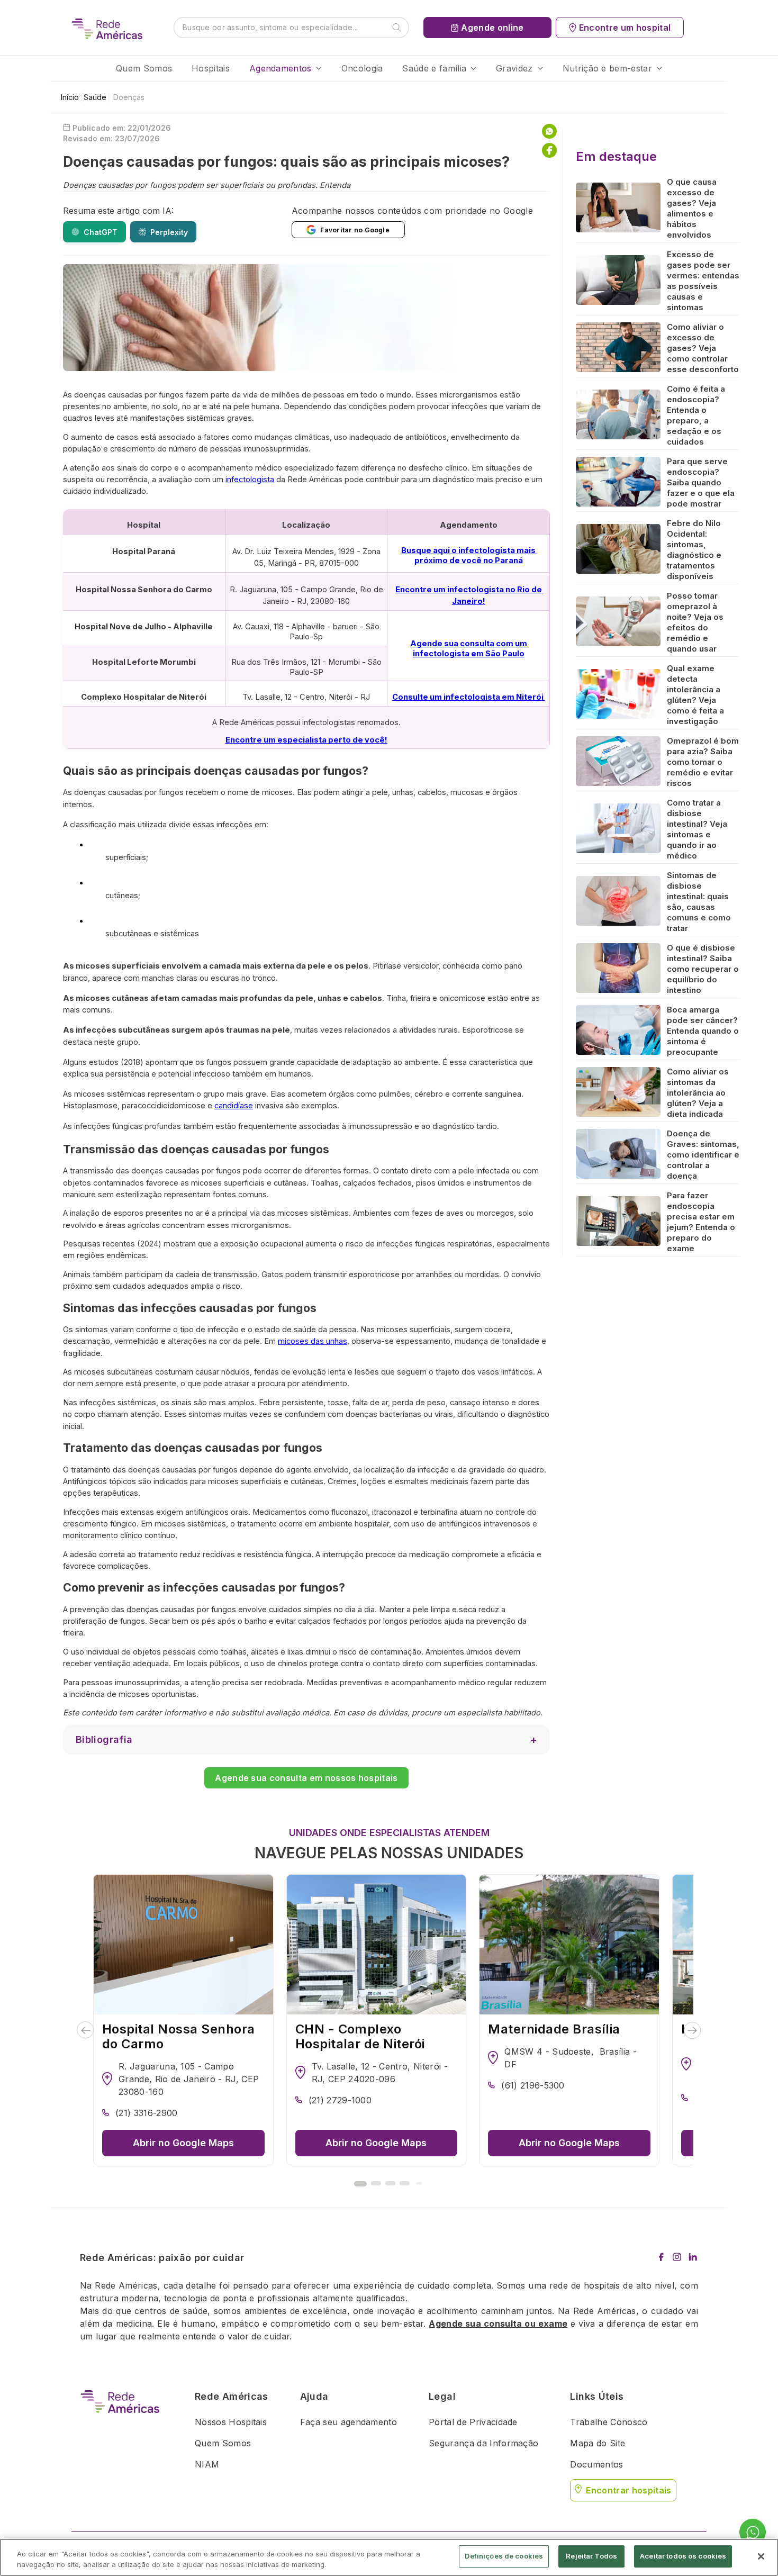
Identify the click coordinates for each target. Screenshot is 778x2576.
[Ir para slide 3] (390, 2183)
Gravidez (514, 68)
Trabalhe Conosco (609, 2422)
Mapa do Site (598, 2443)
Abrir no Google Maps (183, 2143)
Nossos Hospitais (231, 2422)
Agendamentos (281, 68)
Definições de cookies (504, 2556)
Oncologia (362, 68)
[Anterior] (85, 2030)
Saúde (95, 97)
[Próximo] (693, 2030)
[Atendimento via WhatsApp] (753, 2533)
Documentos (596, 2464)
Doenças (129, 97)
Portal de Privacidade (473, 2422)
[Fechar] (761, 2556)
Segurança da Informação (483, 2443)
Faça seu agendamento (349, 2422)
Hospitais (211, 68)
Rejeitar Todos (591, 2556)
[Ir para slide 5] (419, 2183)
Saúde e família (434, 68)
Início (70, 97)
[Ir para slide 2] (376, 2183)
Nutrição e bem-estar (607, 68)
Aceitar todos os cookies (683, 2556)
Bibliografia (104, 1739)
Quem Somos (144, 68)
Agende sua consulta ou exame (498, 2324)
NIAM (207, 2464)
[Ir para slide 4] (405, 2183)
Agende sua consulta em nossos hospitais (306, 1778)
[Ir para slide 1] (360, 2184)
